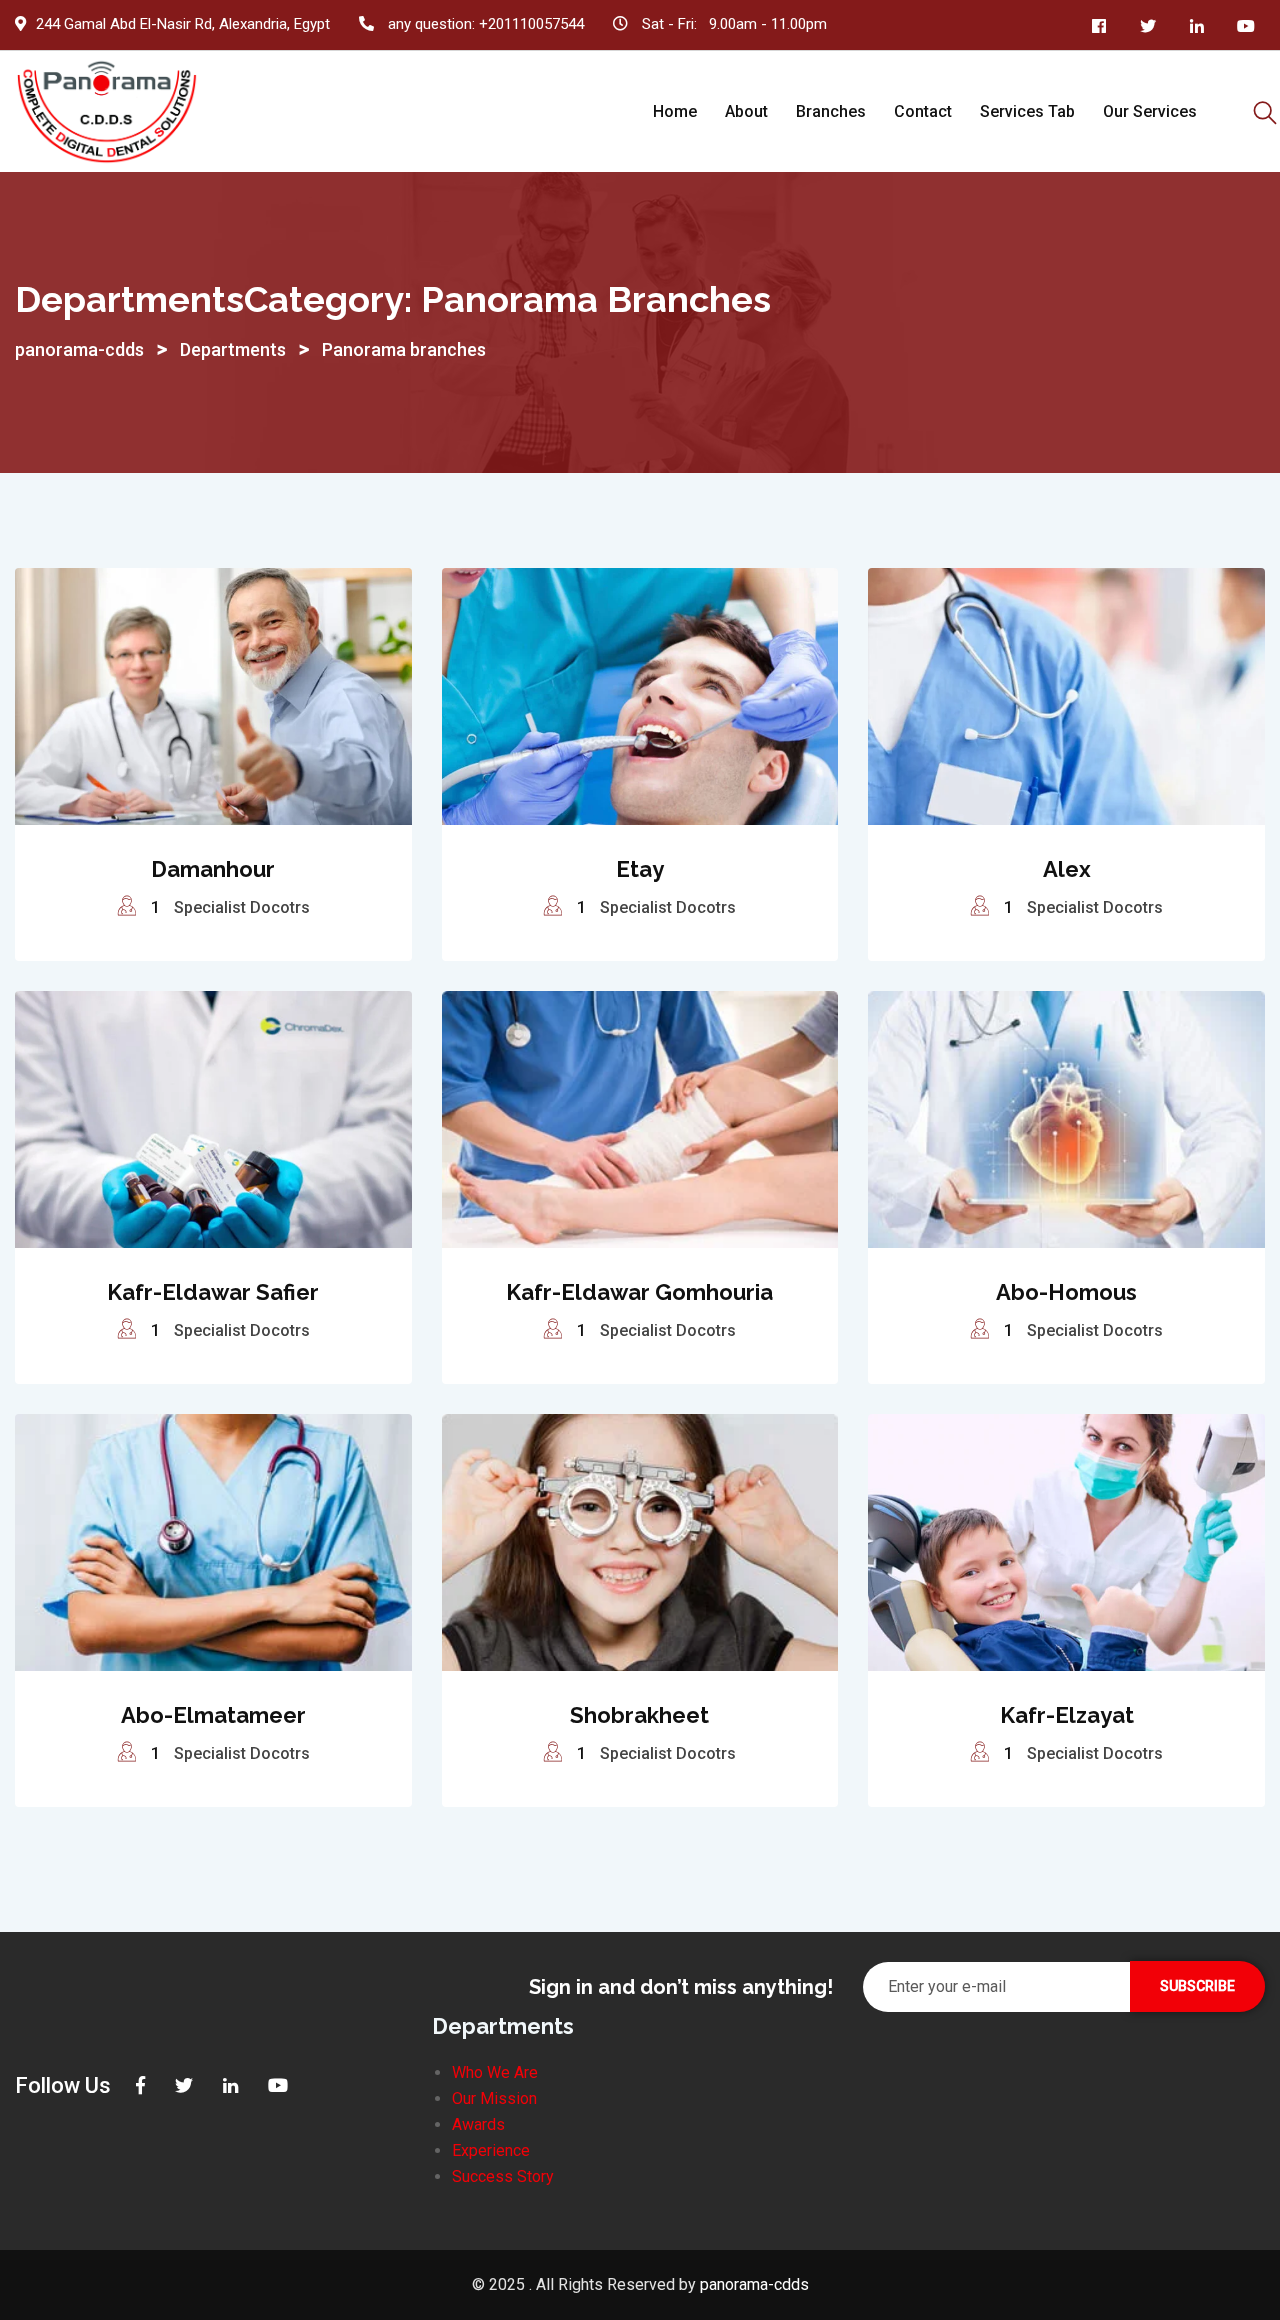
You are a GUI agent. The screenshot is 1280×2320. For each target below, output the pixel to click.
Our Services (1150, 111)
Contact (923, 111)
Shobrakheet (639, 1715)
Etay (640, 869)
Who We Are (495, 2072)
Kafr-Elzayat (1067, 1715)
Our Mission (494, 2098)
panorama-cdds (754, 2284)
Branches (831, 111)
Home (675, 111)
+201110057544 (531, 24)
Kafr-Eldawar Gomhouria (639, 1292)
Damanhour (213, 869)
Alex (1067, 869)
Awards (478, 2124)
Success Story (503, 2176)
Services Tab (1027, 111)
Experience (491, 2150)
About (746, 111)
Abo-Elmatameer (213, 1715)
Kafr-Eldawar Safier (213, 1292)
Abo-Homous (1066, 1292)
